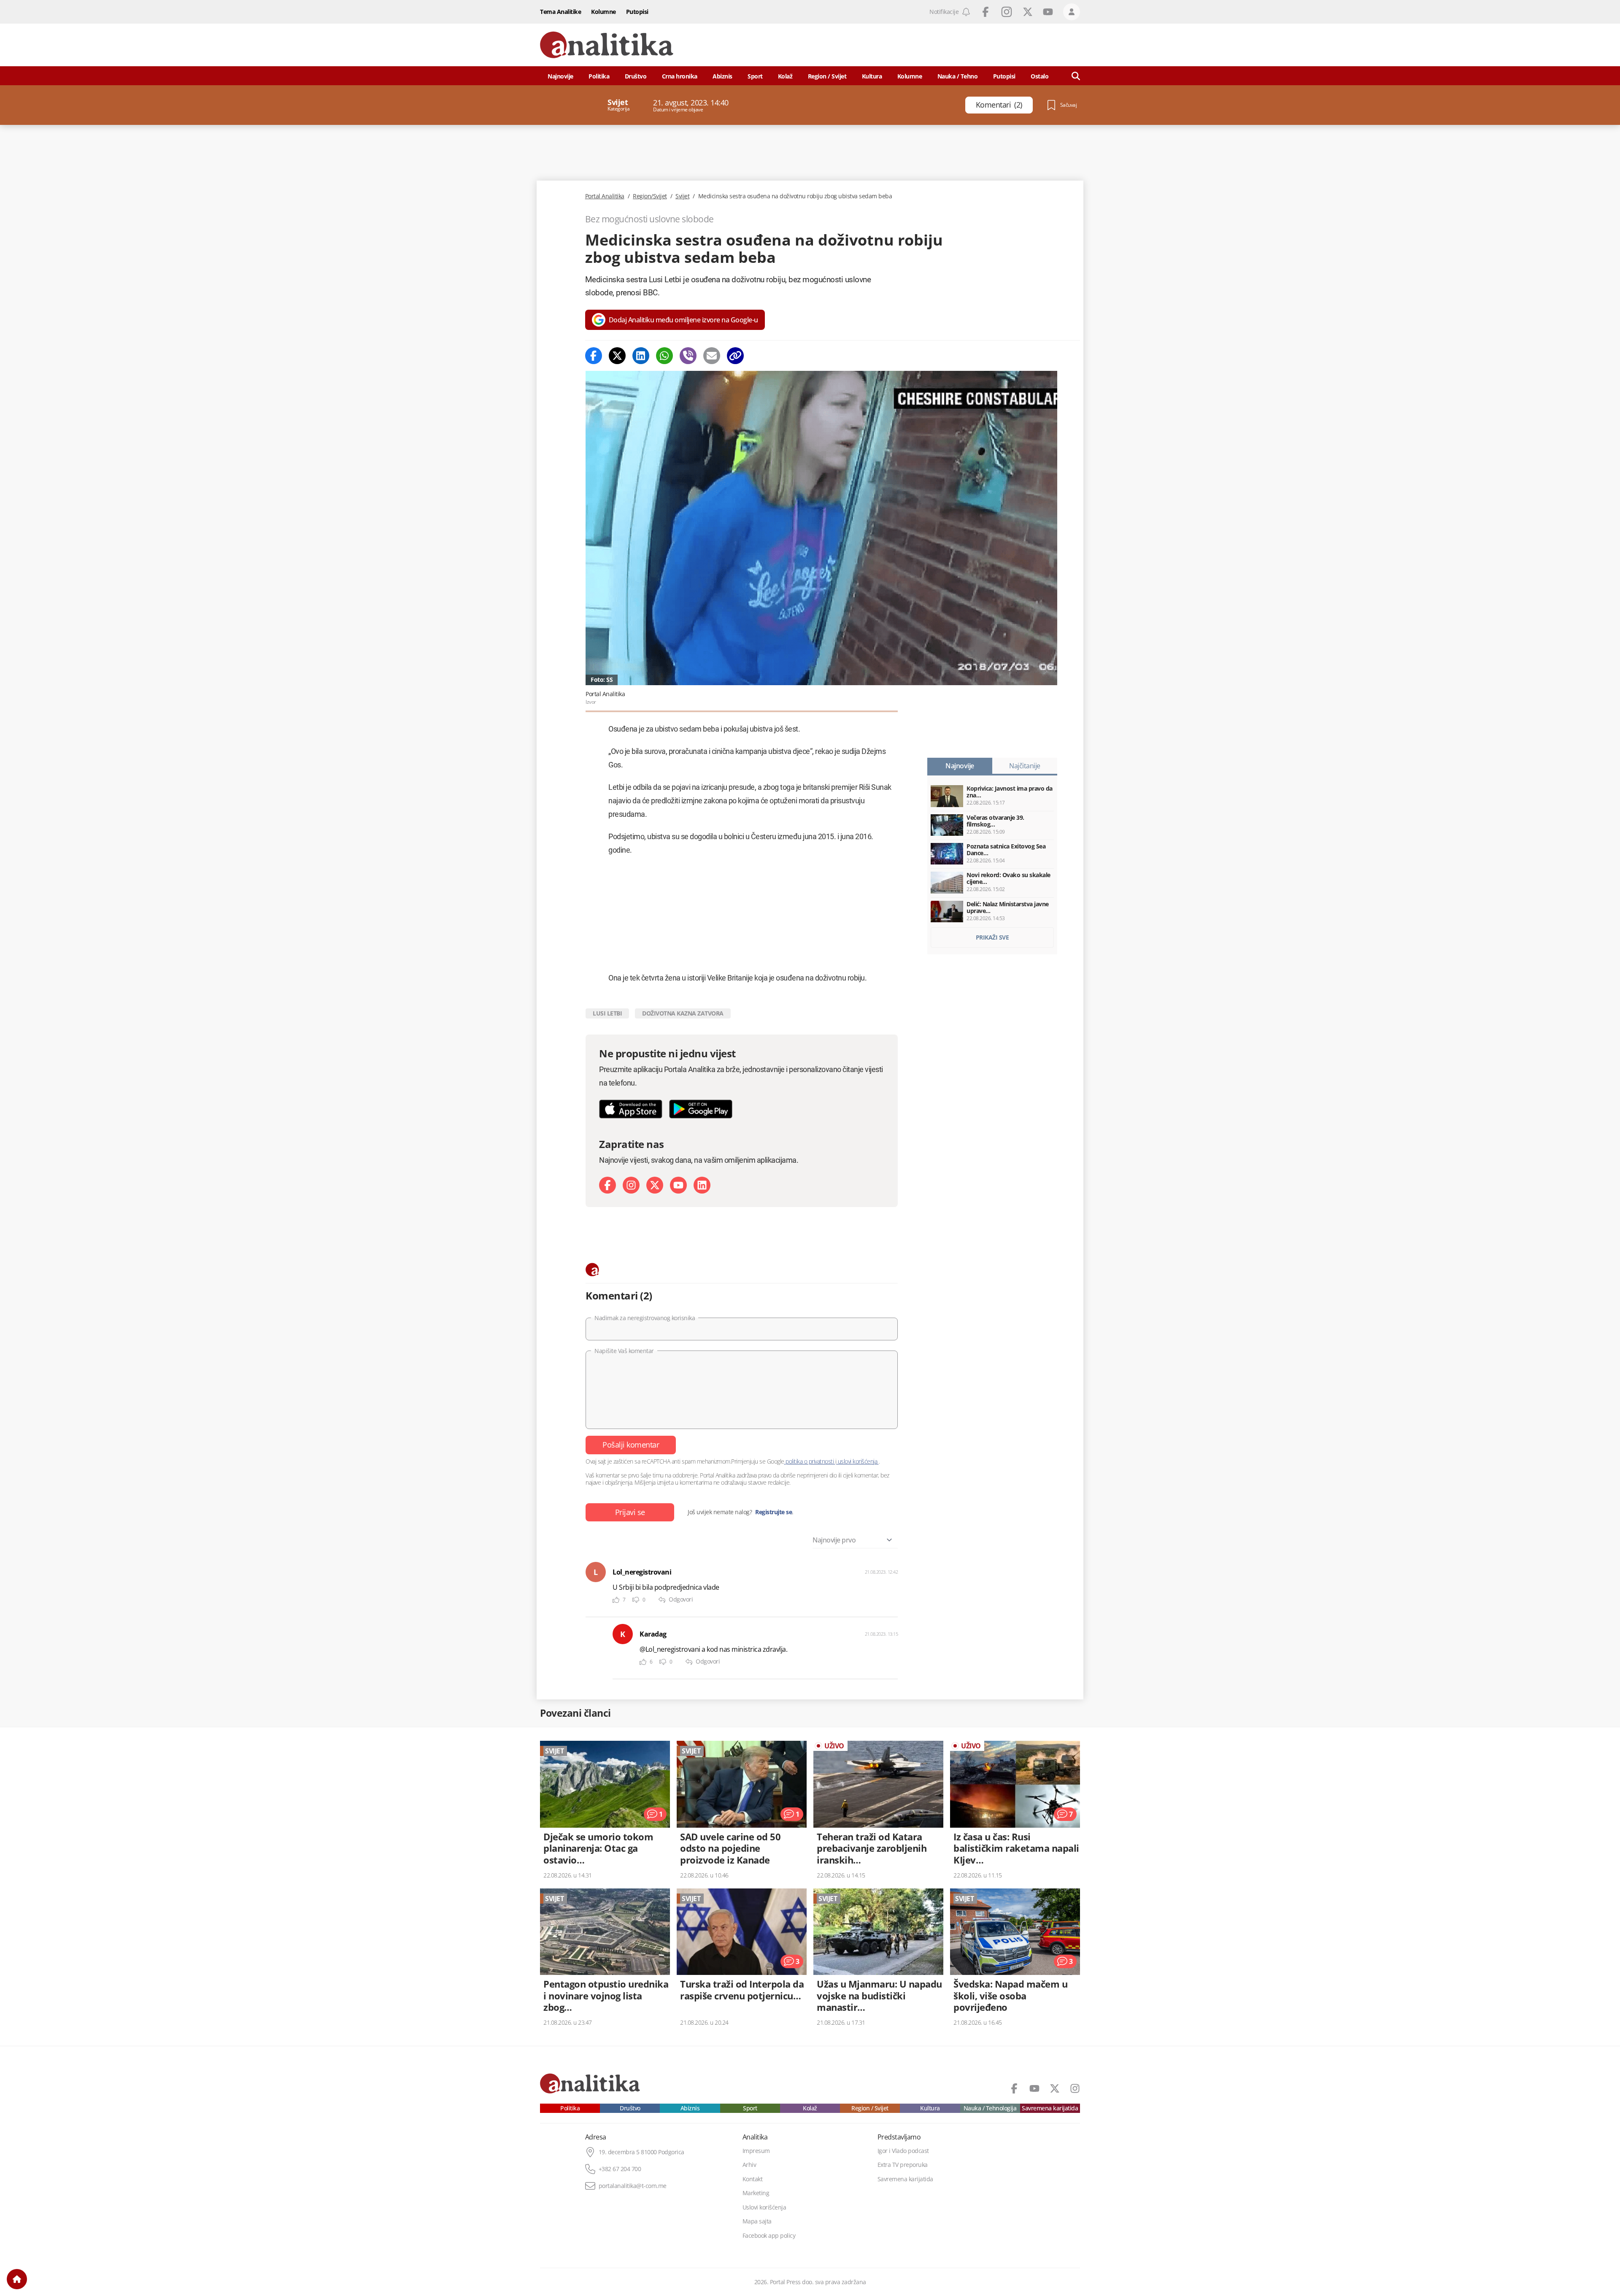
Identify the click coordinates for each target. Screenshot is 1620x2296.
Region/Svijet (650, 196)
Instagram (1007, 12)
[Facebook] (594, 356)
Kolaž (785, 76)
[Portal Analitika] (607, 45)
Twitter (1028, 12)
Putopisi (637, 12)
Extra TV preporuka (903, 2165)
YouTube (1048, 12)
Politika (599, 76)
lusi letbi (607, 1013)
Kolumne (603, 12)
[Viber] (688, 356)
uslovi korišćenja (857, 1461)
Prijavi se (630, 1512)
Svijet (682, 196)
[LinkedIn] (702, 1185)
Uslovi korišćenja (764, 2207)
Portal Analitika (605, 196)
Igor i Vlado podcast (903, 2151)
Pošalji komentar (631, 1445)
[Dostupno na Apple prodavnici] (631, 1109)
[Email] (712, 356)
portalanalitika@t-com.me (633, 2186)
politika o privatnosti (810, 1461)
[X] (655, 1185)
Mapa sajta (757, 2221)
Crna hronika (680, 76)
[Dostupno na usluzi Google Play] (701, 1109)
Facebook (985, 12)
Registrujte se (774, 1512)
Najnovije (560, 76)
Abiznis (722, 76)
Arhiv (749, 2165)
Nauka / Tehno (958, 76)
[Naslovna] (17, 2279)
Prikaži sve (992, 937)
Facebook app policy (769, 2236)
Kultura (872, 76)
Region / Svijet (827, 76)
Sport (755, 76)
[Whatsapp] (664, 356)
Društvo (636, 76)
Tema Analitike (560, 12)
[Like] (616, 1600)
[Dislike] (636, 1600)
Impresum (756, 2151)
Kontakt (753, 2179)
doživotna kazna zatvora (683, 1013)
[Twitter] (617, 356)
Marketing (756, 2193)
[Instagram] (631, 1185)
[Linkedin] (641, 356)
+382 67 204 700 (620, 2169)
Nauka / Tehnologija (990, 2108)
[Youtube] (678, 1185)
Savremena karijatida (1050, 2108)
